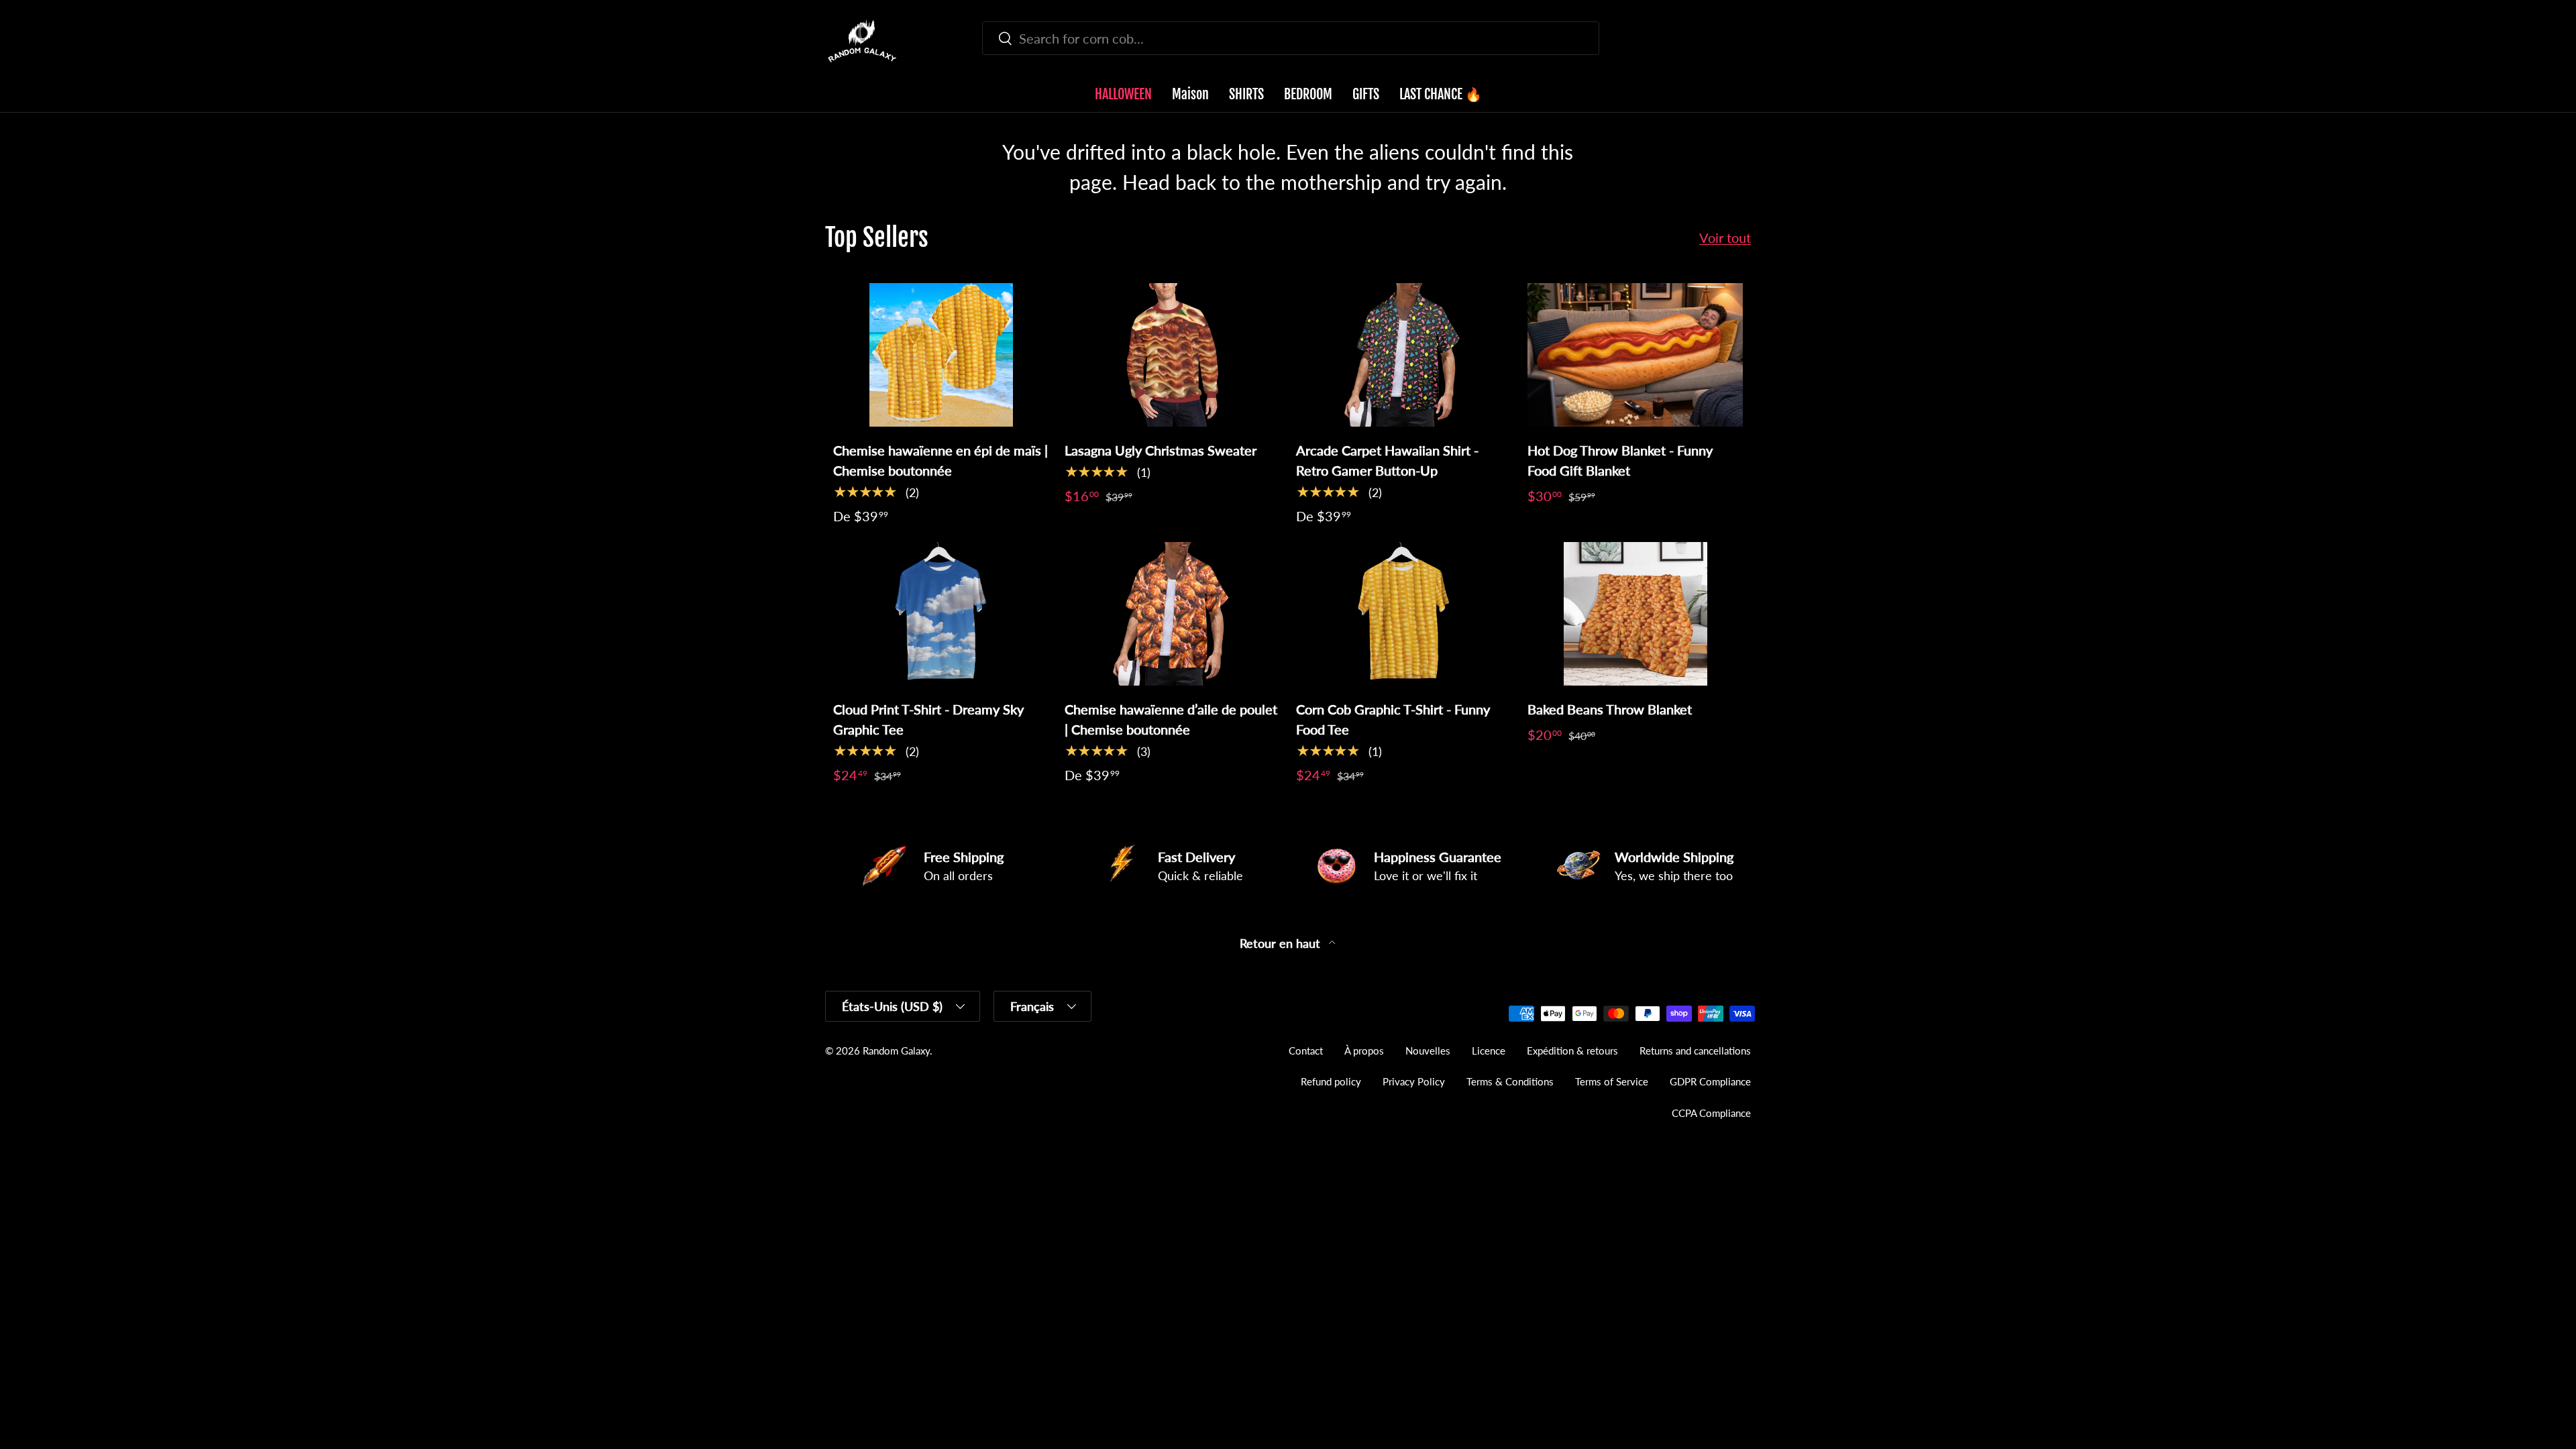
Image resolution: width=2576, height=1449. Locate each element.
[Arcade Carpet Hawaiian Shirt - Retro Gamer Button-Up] (1404, 355)
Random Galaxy (896, 1051)
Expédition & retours (1572, 1051)
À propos (1364, 1051)
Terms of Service (1612, 1081)
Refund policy (1331, 1081)
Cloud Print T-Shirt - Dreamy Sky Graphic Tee (928, 719)
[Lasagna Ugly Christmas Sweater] (1172, 355)
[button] (1743, 41)
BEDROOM (1308, 94)
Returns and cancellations (1695, 1051)
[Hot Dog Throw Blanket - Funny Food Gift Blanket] (1635, 355)
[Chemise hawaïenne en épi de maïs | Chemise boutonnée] (941, 355)
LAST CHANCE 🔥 (1441, 94)
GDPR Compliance (1710, 1081)
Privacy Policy (1414, 1081)
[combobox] (1291, 38)
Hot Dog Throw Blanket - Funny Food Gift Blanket (1620, 460)
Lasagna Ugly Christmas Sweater (1161, 450)
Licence (1489, 1051)
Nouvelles (1428, 1051)
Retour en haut (1282, 944)
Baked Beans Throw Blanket (1610, 709)
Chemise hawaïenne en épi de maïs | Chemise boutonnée (941, 460)
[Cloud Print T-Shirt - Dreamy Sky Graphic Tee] (941, 614)
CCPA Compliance (1711, 1113)
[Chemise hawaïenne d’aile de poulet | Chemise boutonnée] (1172, 614)
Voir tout (1725, 237)
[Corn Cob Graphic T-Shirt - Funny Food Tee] (1404, 614)
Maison (1190, 94)
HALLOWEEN (1123, 94)
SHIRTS (1246, 94)
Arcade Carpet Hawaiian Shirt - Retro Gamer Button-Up (1387, 460)
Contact (1306, 1051)
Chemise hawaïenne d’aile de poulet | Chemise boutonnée (1171, 719)
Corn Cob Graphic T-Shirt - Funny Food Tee (1393, 719)
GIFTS (1366, 94)
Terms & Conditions (1510, 1081)
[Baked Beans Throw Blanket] (1635, 614)
